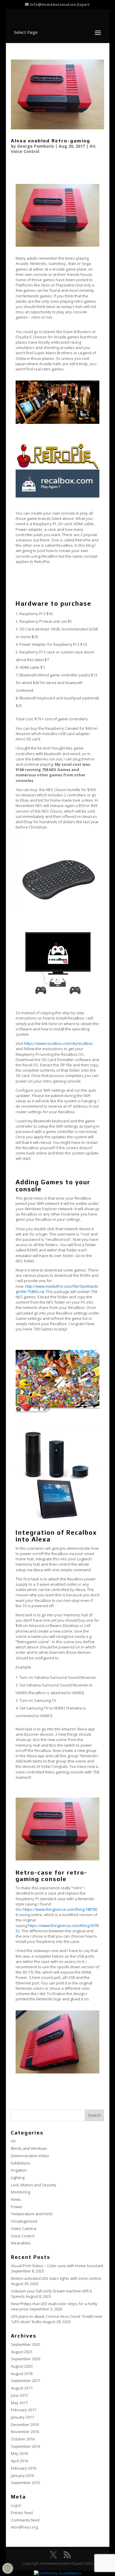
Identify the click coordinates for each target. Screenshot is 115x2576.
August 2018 (22, 2374)
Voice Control (25, 151)
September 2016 (26, 2446)
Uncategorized (24, 2221)
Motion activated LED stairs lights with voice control (56, 2278)
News (16, 2199)
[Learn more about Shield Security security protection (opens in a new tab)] (8, 2568)
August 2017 (22, 2388)
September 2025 (26, 2344)
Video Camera (24, 2229)
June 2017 (19, 2395)
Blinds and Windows (29, 2148)
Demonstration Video (30, 2156)
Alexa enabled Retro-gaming (51, 141)
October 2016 (23, 2439)
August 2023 (22, 2352)
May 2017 (19, 2403)
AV (92, 146)
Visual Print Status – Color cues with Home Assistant (57, 2266)
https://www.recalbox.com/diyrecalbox (58, 1043)
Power (17, 2207)
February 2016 (24, 2468)
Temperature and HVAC (32, 2214)
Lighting (18, 2178)
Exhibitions (21, 2163)
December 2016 (25, 2425)
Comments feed (25, 2520)
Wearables (21, 2243)
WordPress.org (24, 2527)
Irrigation (19, 2170)
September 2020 (26, 2359)
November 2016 (25, 2432)
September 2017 (26, 2381)
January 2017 (22, 2417)
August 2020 (22, 2366)
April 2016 (19, 2461)
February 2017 (24, 2410)
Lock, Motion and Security (34, 2185)
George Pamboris (36, 146)
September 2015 (26, 2483)
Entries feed (22, 2513)
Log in (16, 2505)
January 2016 (22, 2475)
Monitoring (20, 2192)
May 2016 (19, 2453)
